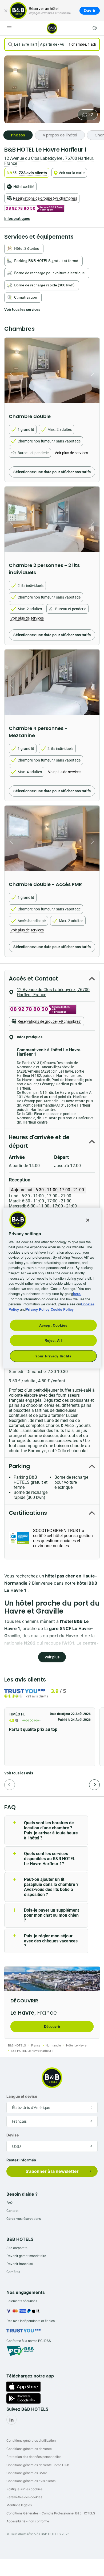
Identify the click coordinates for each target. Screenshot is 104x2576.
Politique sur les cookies (24, 2489)
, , (49, 161)
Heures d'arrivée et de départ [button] (39, 1141)
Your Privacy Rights (53, 1356)
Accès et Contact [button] (33, 979)
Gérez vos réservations (24, 2219)
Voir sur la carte (72, 173)
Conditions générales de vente (29, 2449)
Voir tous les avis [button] (19, 1773)
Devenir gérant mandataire (26, 2256)
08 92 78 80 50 (21, 208)
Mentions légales (19, 2505)
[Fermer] (6, 11)
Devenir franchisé (20, 2264)
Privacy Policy (37, 1309)
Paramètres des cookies (24, 2497)
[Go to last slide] (10, 373)
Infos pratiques (17, 218)
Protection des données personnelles (34, 2457)
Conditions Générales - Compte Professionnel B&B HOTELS (51, 2513)
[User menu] (95, 28)
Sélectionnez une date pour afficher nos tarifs (52, 472)
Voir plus (52, 1657)
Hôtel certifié (24, 187)
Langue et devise (22, 2096)
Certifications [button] (28, 1513)
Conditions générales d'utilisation (31, 2440)
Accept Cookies (53, 1325)
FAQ (9, 2203)
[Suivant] (94, 1785)
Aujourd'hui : (47, 1190)
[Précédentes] (10, 1785)
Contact (12, 2211)
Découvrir (52, 2027)
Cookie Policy (62, 1309)
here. (77, 1294)
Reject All (53, 1340)
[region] (52, 1288)
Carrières (13, 2272)
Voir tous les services (22, 309)
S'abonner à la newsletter (52, 2171)
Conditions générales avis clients (31, 2481)
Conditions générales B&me (27, 2473)
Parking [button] (19, 1466)
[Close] (88, 1220)
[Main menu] (9, 28)
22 (91, 115)
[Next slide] (94, 373)
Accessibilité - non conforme (28, 2521)
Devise (13, 2135)
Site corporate (17, 2248)
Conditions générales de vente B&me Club (38, 2465)
